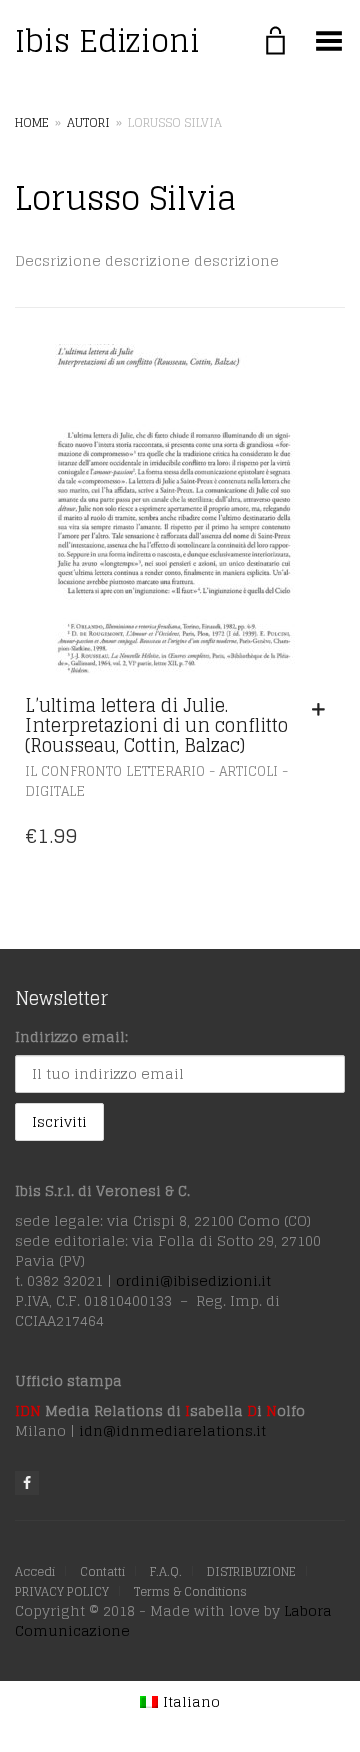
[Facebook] (27, 1483)
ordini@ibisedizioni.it (193, 1280)
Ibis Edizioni (107, 41)
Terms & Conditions (190, 1591)
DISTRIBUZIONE (251, 1571)
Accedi (35, 1571)
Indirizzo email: (71, 1036)
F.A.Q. (166, 1571)
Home (32, 122)
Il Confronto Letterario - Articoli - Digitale (156, 782)
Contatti (102, 1571)
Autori (88, 122)
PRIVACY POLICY (62, 1591)
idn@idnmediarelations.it (172, 1430)
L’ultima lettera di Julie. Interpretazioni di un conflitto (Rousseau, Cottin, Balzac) (156, 725)
